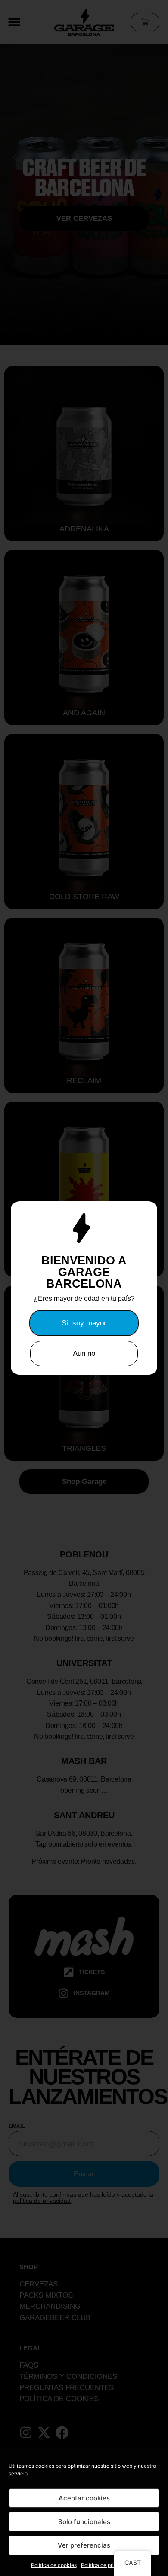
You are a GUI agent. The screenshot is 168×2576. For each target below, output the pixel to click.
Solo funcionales (84, 2522)
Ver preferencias (84, 2545)
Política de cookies (54, 2565)
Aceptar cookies (84, 2498)
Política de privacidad (107, 2565)
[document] (84, 1288)
